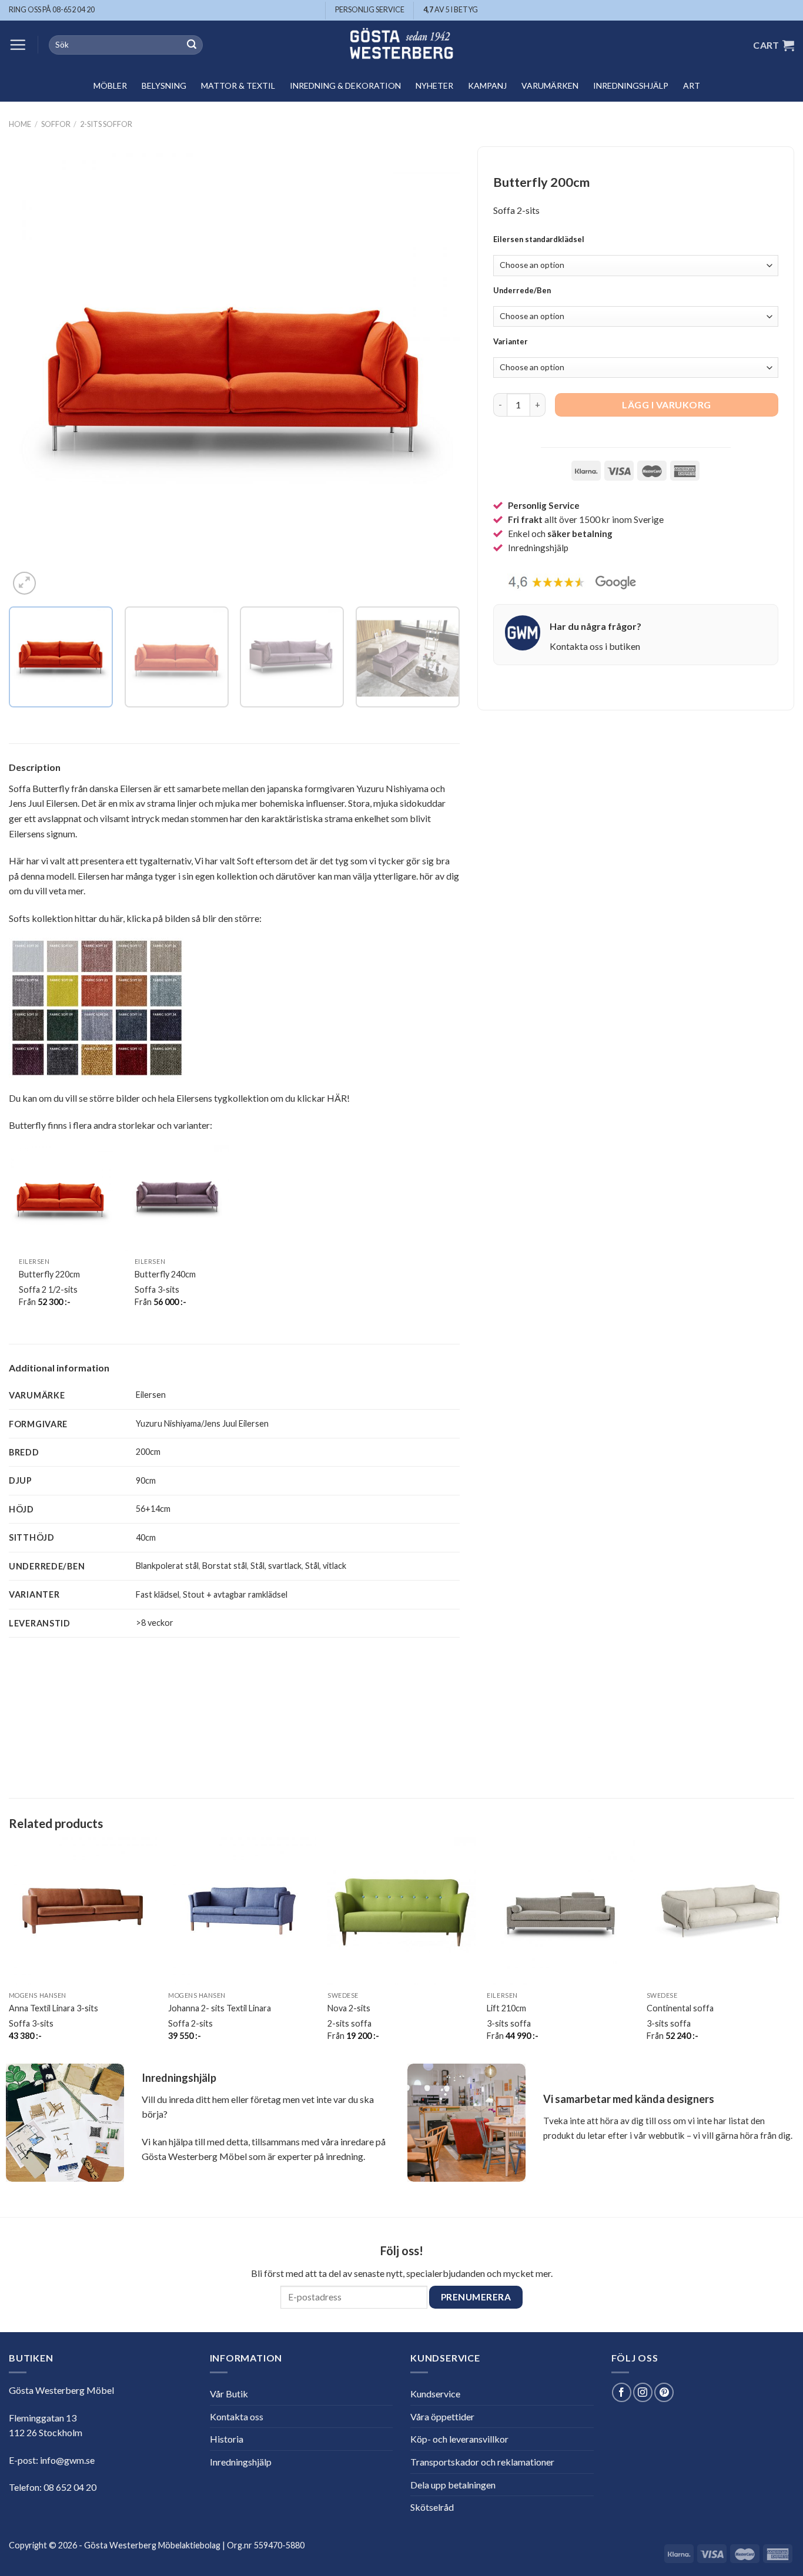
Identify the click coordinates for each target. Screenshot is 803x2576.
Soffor (56, 124)
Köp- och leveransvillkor (459, 2439)
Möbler (110, 85)
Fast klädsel (158, 1594)
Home (20, 124)
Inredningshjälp (631, 85)
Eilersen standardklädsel (539, 240)
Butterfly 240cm (165, 1274)
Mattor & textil (238, 85)
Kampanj (487, 85)
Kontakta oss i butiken (595, 646)
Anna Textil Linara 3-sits (53, 2008)
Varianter (511, 343)
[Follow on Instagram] (643, 2392)
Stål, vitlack (326, 1566)
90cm (146, 1480)
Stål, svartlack (276, 1566)
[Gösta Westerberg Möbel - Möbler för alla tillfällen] (401, 45)
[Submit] (192, 45)
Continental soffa (680, 2008)
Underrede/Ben (522, 291)
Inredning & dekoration (345, 85)
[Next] (436, 372)
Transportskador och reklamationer (482, 2462)
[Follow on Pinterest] (664, 2392)
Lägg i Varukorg (666, 405)
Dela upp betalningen (453, 2485)
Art (692, 85)
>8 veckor (155, 1623)
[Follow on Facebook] (622, 2392)
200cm (148, 1452)
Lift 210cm (506, 2008)
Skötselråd (432, 2507)
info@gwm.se (67, 2460)
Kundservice (435, 2394)
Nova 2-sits (349, 2008)
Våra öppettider (442, 2416)
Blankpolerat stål (167, 1566)
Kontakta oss (237, 2416)
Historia (227, 2439)
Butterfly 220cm (49, 1274)
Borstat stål (225, 1566)
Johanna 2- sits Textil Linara (220, 2008)
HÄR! (338, 1098)
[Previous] (33, 372)
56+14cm (153, 1509)
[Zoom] (24, 583)
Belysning (164, 85)
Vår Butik (229, 2394)
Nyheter (434, 85)
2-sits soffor (106, 124)
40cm (146, 1537)
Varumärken (550, 85)
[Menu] (18, 45)
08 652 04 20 (70, 2487)
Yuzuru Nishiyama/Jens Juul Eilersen (202, 1423)
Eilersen (151, 1395)
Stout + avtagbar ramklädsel (235, 1594)
